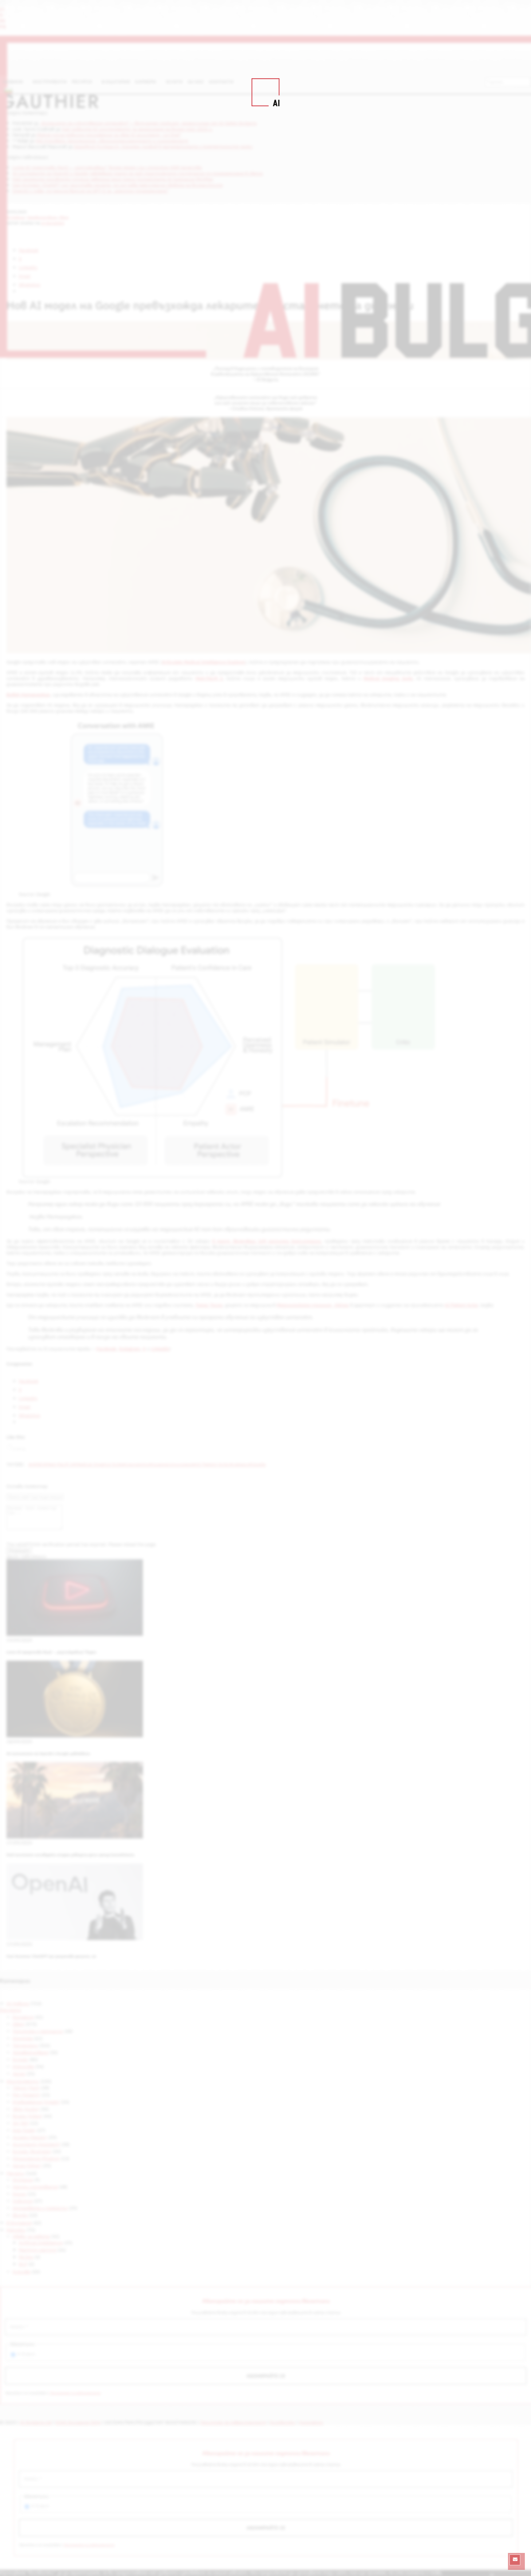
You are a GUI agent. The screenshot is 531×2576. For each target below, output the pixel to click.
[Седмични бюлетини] (515, 2560)
